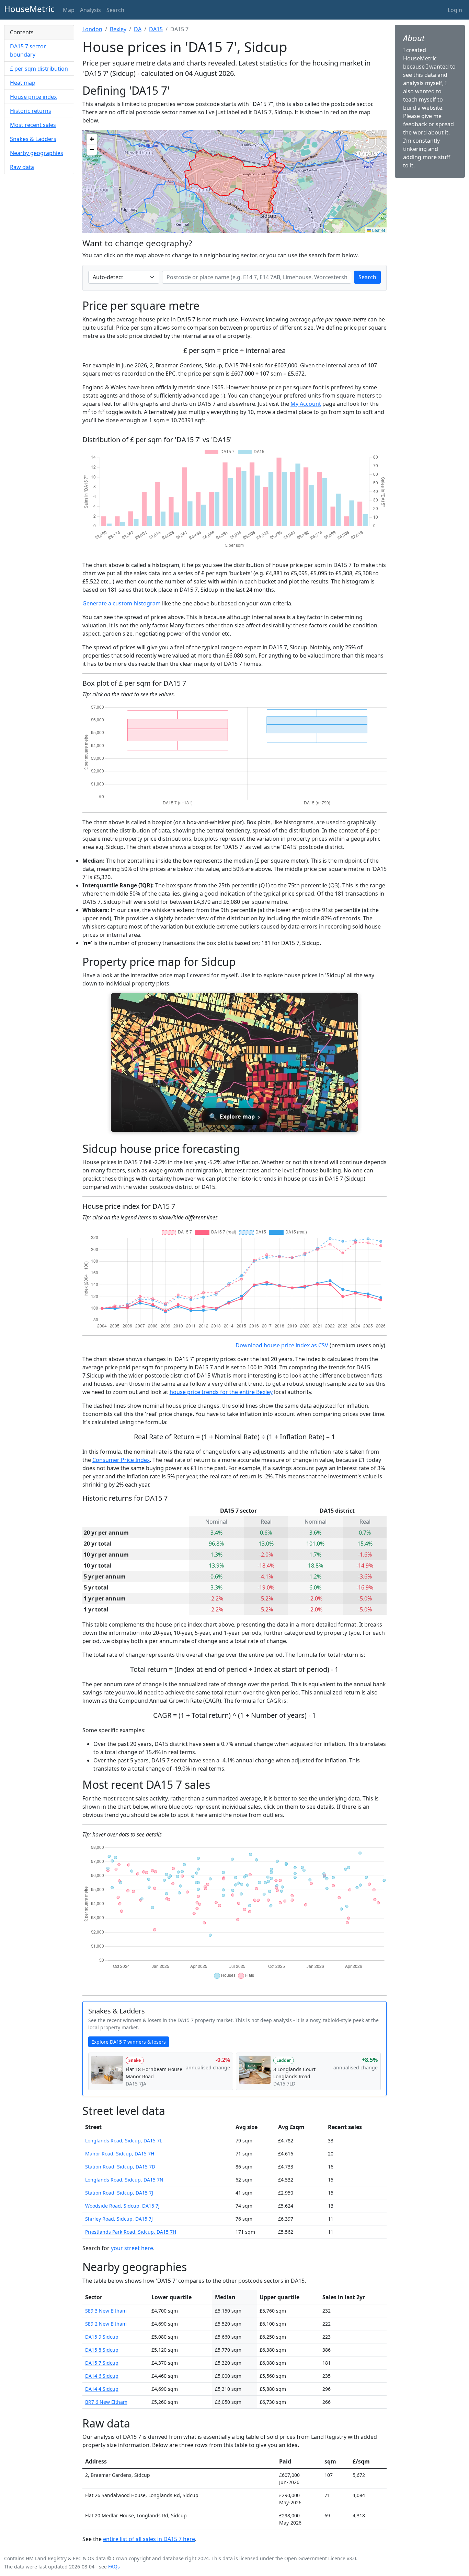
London (92, 29)
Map (69, 10)
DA (138, 29)
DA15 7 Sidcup (102, 2363)
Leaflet (378, 230)
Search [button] (115, 10)
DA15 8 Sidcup (102, 2350)
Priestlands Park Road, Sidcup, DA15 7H (131, 2232)
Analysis (90, 10)
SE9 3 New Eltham (106, 2311)
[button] (92, 139)
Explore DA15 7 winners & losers (129, 2042)
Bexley (118, 29)
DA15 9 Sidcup (102, 2337)
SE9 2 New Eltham (106, 2324)
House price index (33, 97)
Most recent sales (33, 125)
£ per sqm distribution (39, 69)
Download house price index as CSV (282, 1345)
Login (455, 10)
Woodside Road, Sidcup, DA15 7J (122, 2206)
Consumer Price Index (121, 1460)
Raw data (22, 167)
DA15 (156, 29)
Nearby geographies (37, 153)
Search (367, 277)
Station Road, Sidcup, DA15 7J (119, 2193)
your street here (132, 2248)
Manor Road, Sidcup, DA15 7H (120, 2154)
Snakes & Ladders (33, 139)
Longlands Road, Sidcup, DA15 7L (124, 2141)
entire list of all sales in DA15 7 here (149, 2539)
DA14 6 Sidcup (102, 2376)
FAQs (114, 2567)
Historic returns (31, 111)
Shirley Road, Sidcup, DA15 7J (119, 2219)
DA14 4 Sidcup (102, 2389)
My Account (306, 404)
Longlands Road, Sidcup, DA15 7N (124, 2180)
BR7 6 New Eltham (106, 2402)
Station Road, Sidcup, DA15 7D (120, 2167)
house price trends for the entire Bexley (221, 1392)
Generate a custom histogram (122, 603)
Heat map (23, 83)
